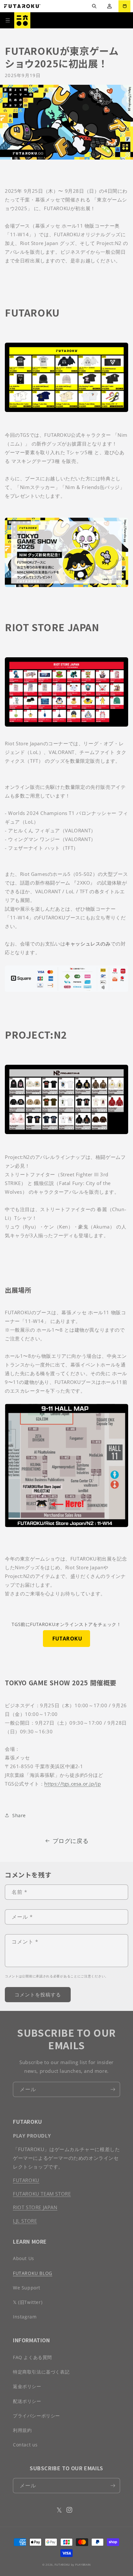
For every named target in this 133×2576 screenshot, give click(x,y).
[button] (94, 6)
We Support (27, 2288)
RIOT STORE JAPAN (35, 2207)
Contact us (25, 2445)
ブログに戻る (71, 1841)
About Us (24, 2258)
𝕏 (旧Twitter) (28, 2302)
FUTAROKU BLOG (33, 2273)
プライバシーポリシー (36, 2416)
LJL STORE (25, 2221)
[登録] (113, 2089)
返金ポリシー (27, 2386)
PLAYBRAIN (83, 2565)
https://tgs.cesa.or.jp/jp (72, 1784)
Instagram (25, 2317)
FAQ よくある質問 (32, 2357)
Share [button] (19, 1815)
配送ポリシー (27, 2401)
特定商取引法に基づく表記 (41, 2372)
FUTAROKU (66, 1639)
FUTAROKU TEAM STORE (42, 2194)
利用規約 (22, 2430)
